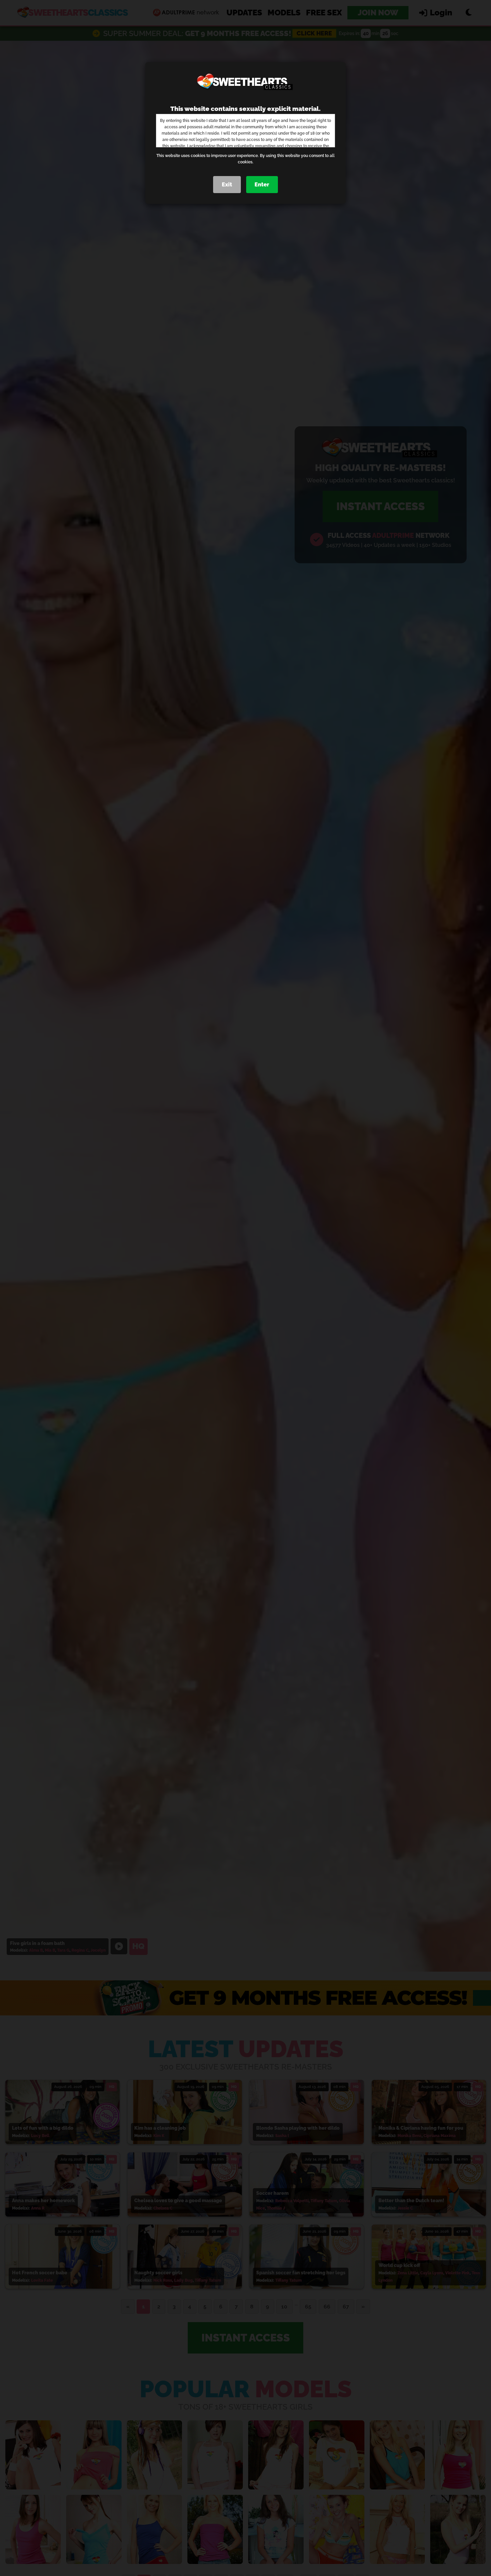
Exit (227, 185)
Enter (262, 185)
